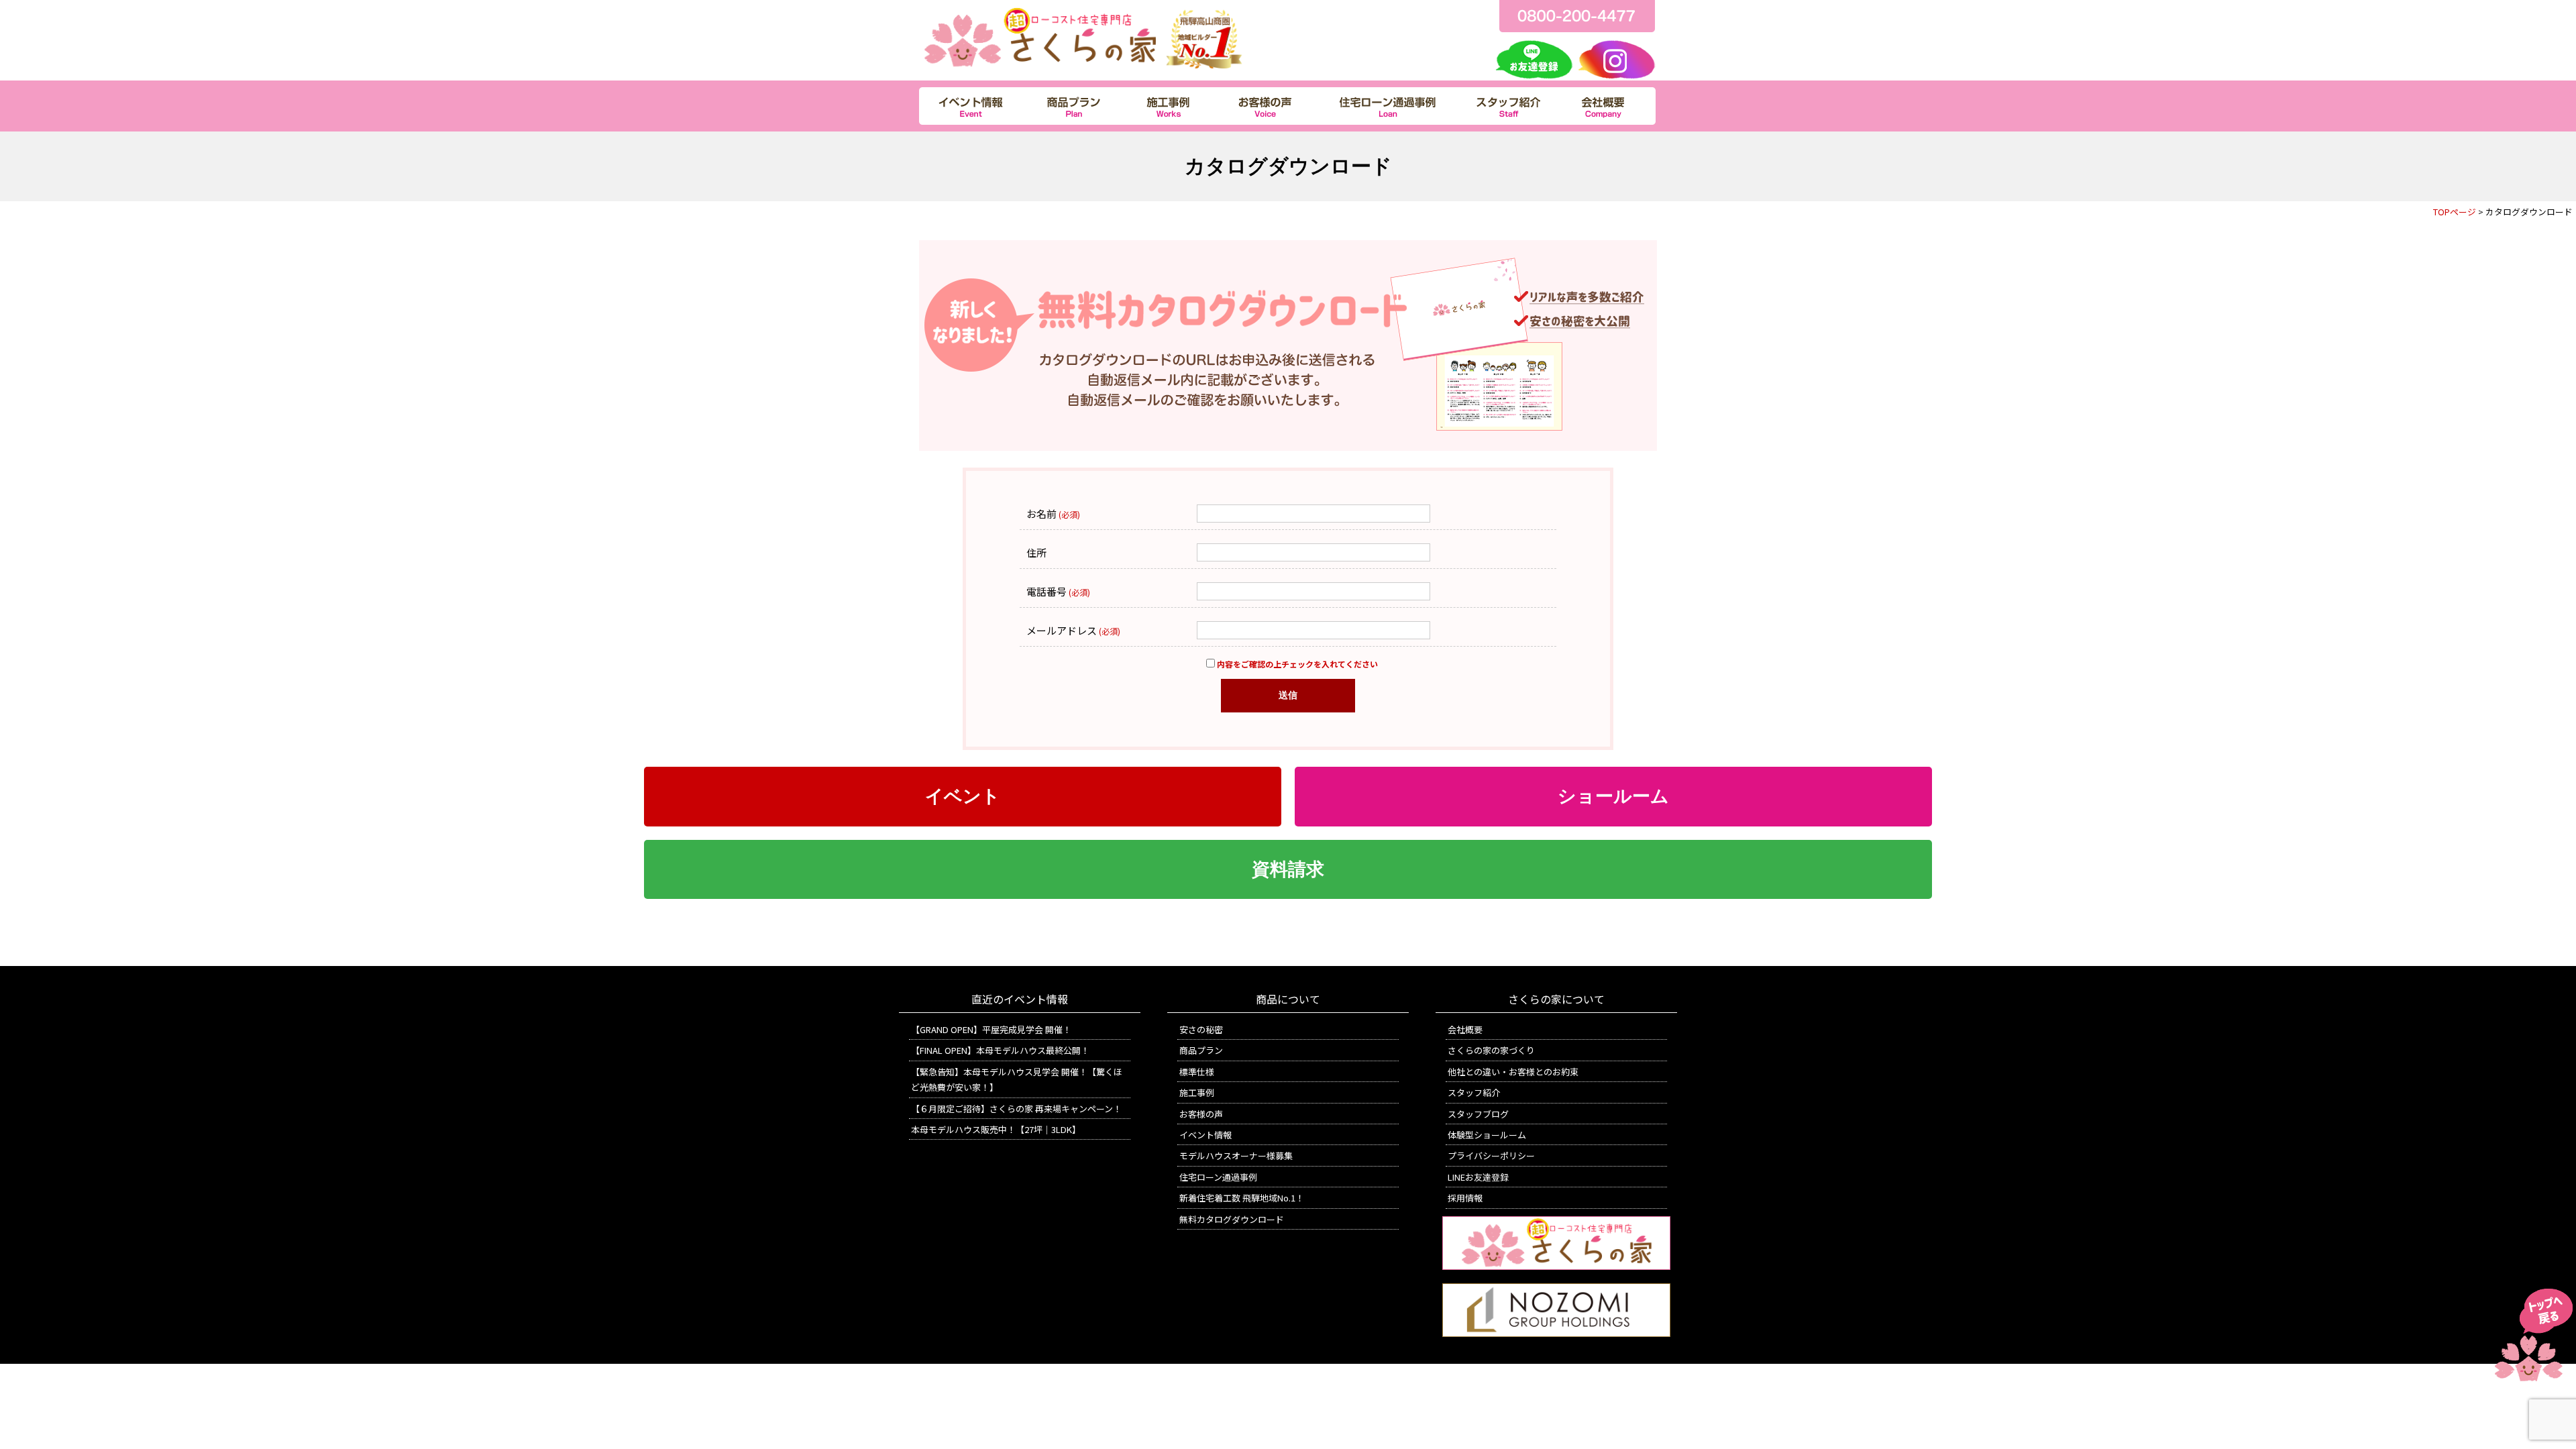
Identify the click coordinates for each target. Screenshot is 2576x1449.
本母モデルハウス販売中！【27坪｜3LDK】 (996, 1129)
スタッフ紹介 (1474, 1092)
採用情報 (1465, 1198)
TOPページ (2455, 212)
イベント (963, 796)
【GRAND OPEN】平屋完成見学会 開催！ (991, 1029)
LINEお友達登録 (1478, 1177)
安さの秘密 (1201, 1029)
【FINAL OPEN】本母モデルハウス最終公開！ (1000, 1050)
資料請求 (1288, 869)
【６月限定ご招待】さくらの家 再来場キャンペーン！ (1016, 1109)
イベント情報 (1205, 1135)
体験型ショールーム (1487, 1135)
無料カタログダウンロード (1232, 1219)
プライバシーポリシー (1491, 1156)
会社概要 (1465, 1029)
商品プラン (1201, 1050)
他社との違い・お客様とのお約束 (1513, 1072)
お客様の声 (1201, 1114)
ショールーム (1613, 796)
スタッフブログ (1478, 1114)
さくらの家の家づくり (1491, 1050)
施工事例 (1197, 1092)
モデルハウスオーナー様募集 (1236, 1156)
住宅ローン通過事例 (1218, 1177)
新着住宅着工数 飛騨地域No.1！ (1242, 1198)
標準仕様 (1197, 1072)
